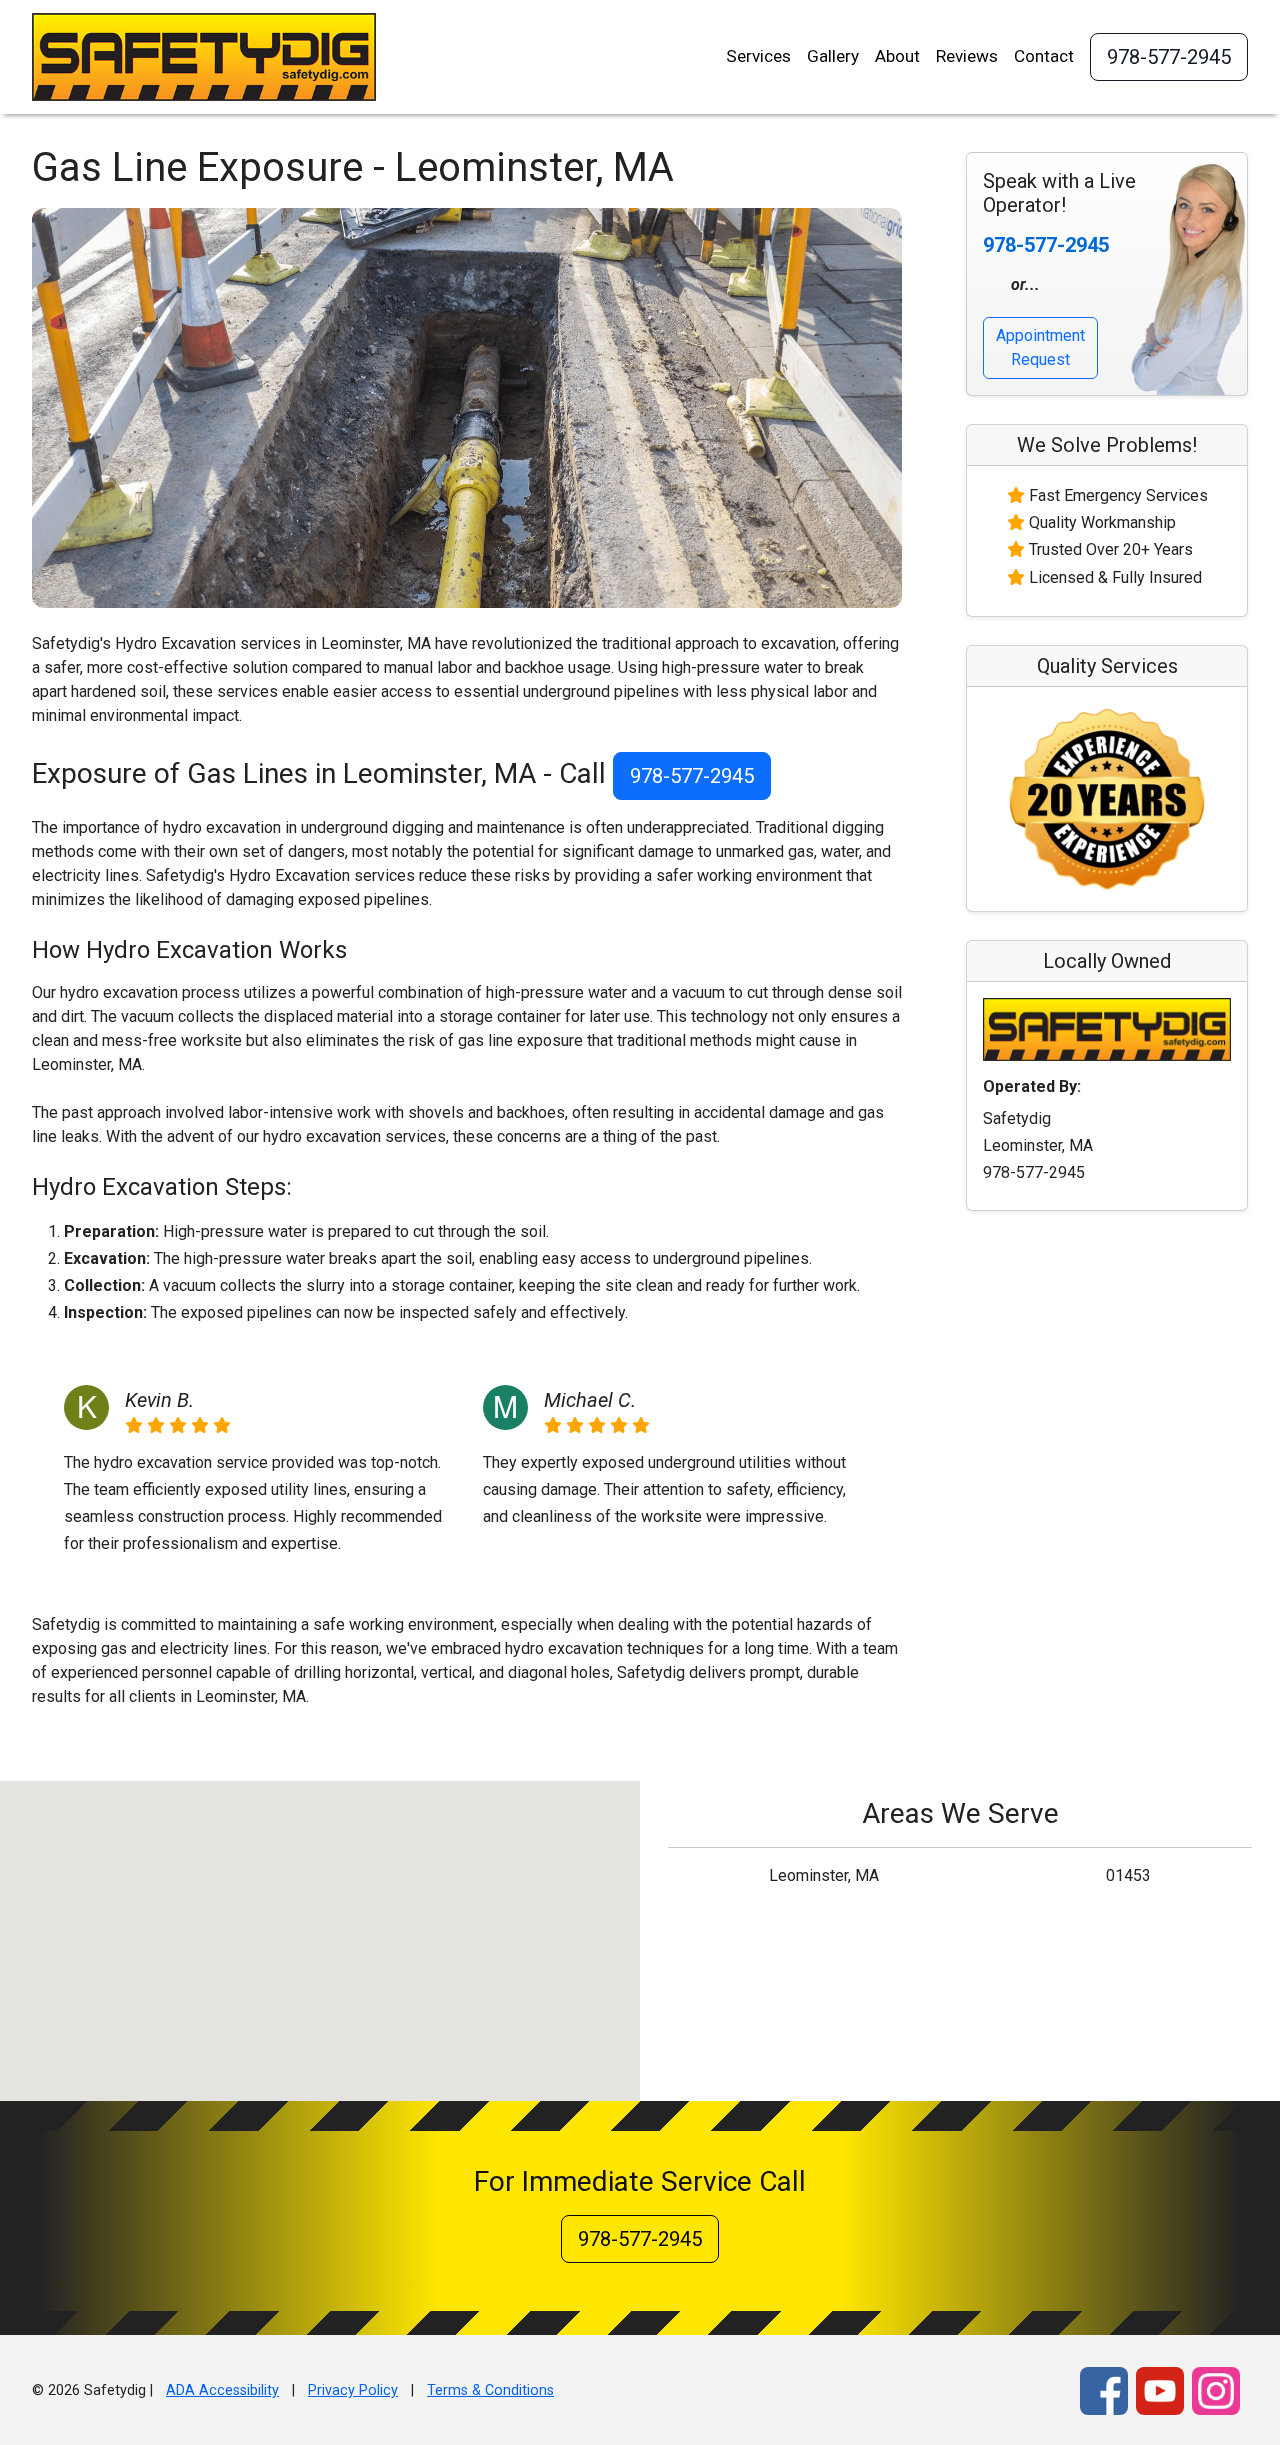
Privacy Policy (353, 2390)
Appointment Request (1040, 347)
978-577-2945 (1169, 57)
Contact (1044, 56)
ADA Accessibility (222, 2390)
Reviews (967, 56)
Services (758, 56)
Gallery (833, 56)
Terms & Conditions (490, 2390)
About (897, 56)
